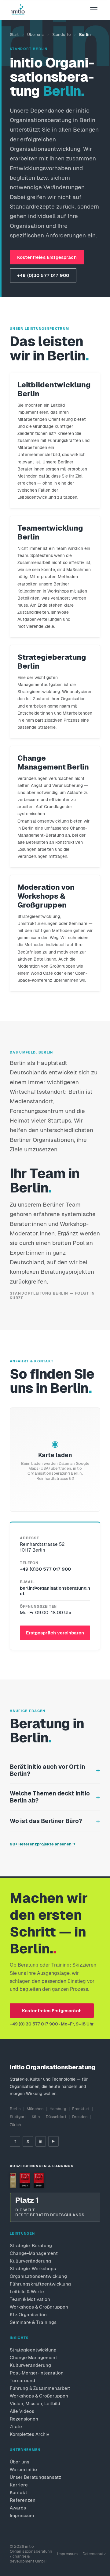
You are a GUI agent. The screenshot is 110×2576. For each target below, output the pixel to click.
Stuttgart (18, 2117)
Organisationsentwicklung (38, 2276)
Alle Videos (22, 2411)
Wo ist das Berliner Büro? (46, 1821)
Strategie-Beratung (31, 2246)
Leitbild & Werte (27, 2292)
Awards (18, 2508)
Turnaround (22, 2380)
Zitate (16, 2426)
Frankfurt (81, 2109)
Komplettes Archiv (29, 2434)
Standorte (61, 35)
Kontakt (18, 2492)
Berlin (15, 2109)
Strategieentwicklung (33, 2350)
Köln (36, 2117)
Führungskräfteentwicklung (40, 2284)
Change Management (33, 2357)
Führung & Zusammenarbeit (40, 2388)
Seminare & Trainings (33, 2322)
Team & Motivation (30, 2299)
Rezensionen (24, 2419)
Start (14, 35)
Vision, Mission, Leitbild (35, 2403)
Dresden (80, 2117)
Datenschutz (94, 2554)
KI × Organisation (28, 2315)
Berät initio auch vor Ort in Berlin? (48, 1770)
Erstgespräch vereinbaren (55, 1633)
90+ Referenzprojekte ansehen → (43, 1844)
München (35, 2109)
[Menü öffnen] (94, 10)
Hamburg (58, 2109)
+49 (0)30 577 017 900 (43, 275)
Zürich (15, 2125)
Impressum (22, 2515)
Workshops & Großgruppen (39, 2307)
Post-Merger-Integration (37, 2373)
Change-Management (34, 2253)
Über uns (35, 35)
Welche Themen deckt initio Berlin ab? (50, 1797)
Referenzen (23, 2500)
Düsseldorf (56, 2117)
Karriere (19, 2485)
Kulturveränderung (30, 2261)
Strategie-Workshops (33, 2269)
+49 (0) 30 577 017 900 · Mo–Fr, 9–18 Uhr (52, 2024)
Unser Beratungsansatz (35, 2477)
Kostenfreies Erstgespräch (47, 257)
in (41, 2141)
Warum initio (23, 2469)
